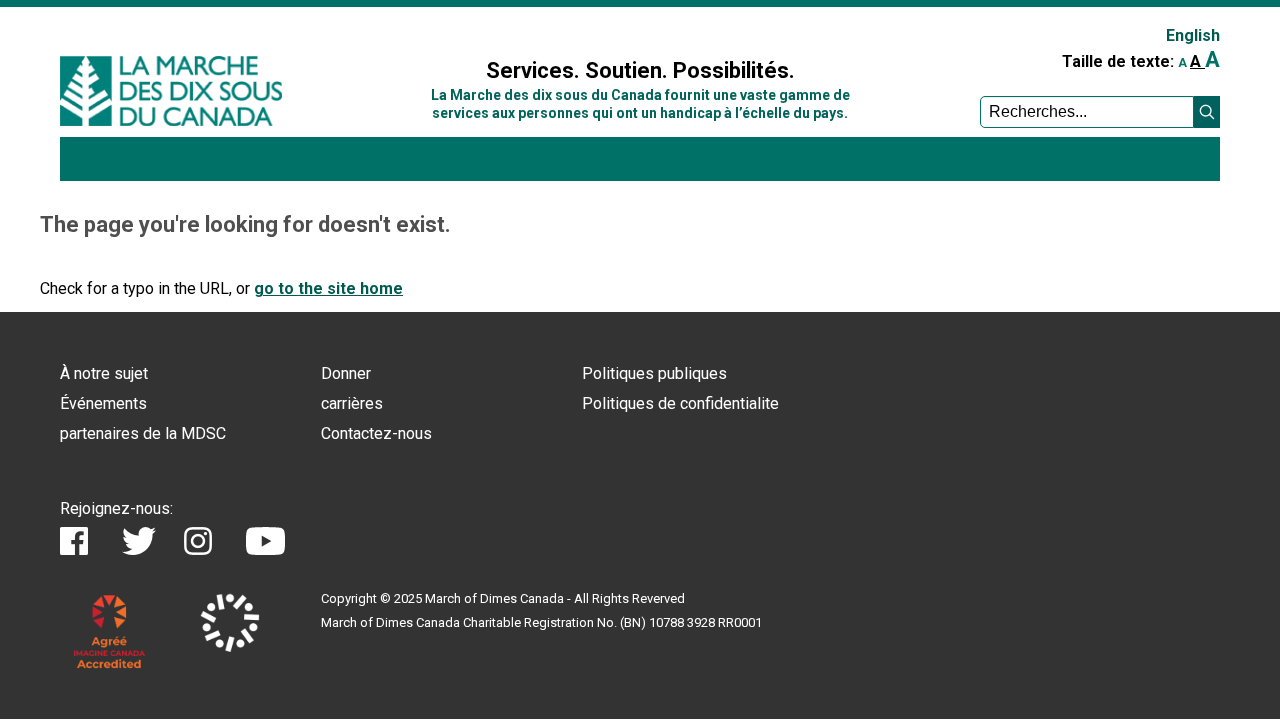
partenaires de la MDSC (143, 433)
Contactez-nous (376, 433)
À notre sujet (104, 373)
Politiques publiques (654, 373)
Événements (103, 403)
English (1193, 35)
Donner (346, 373)
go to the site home (328, 288)
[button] (1207, 112)
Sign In (393, 26)
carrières (352, 403)
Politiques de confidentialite (680, 403)
